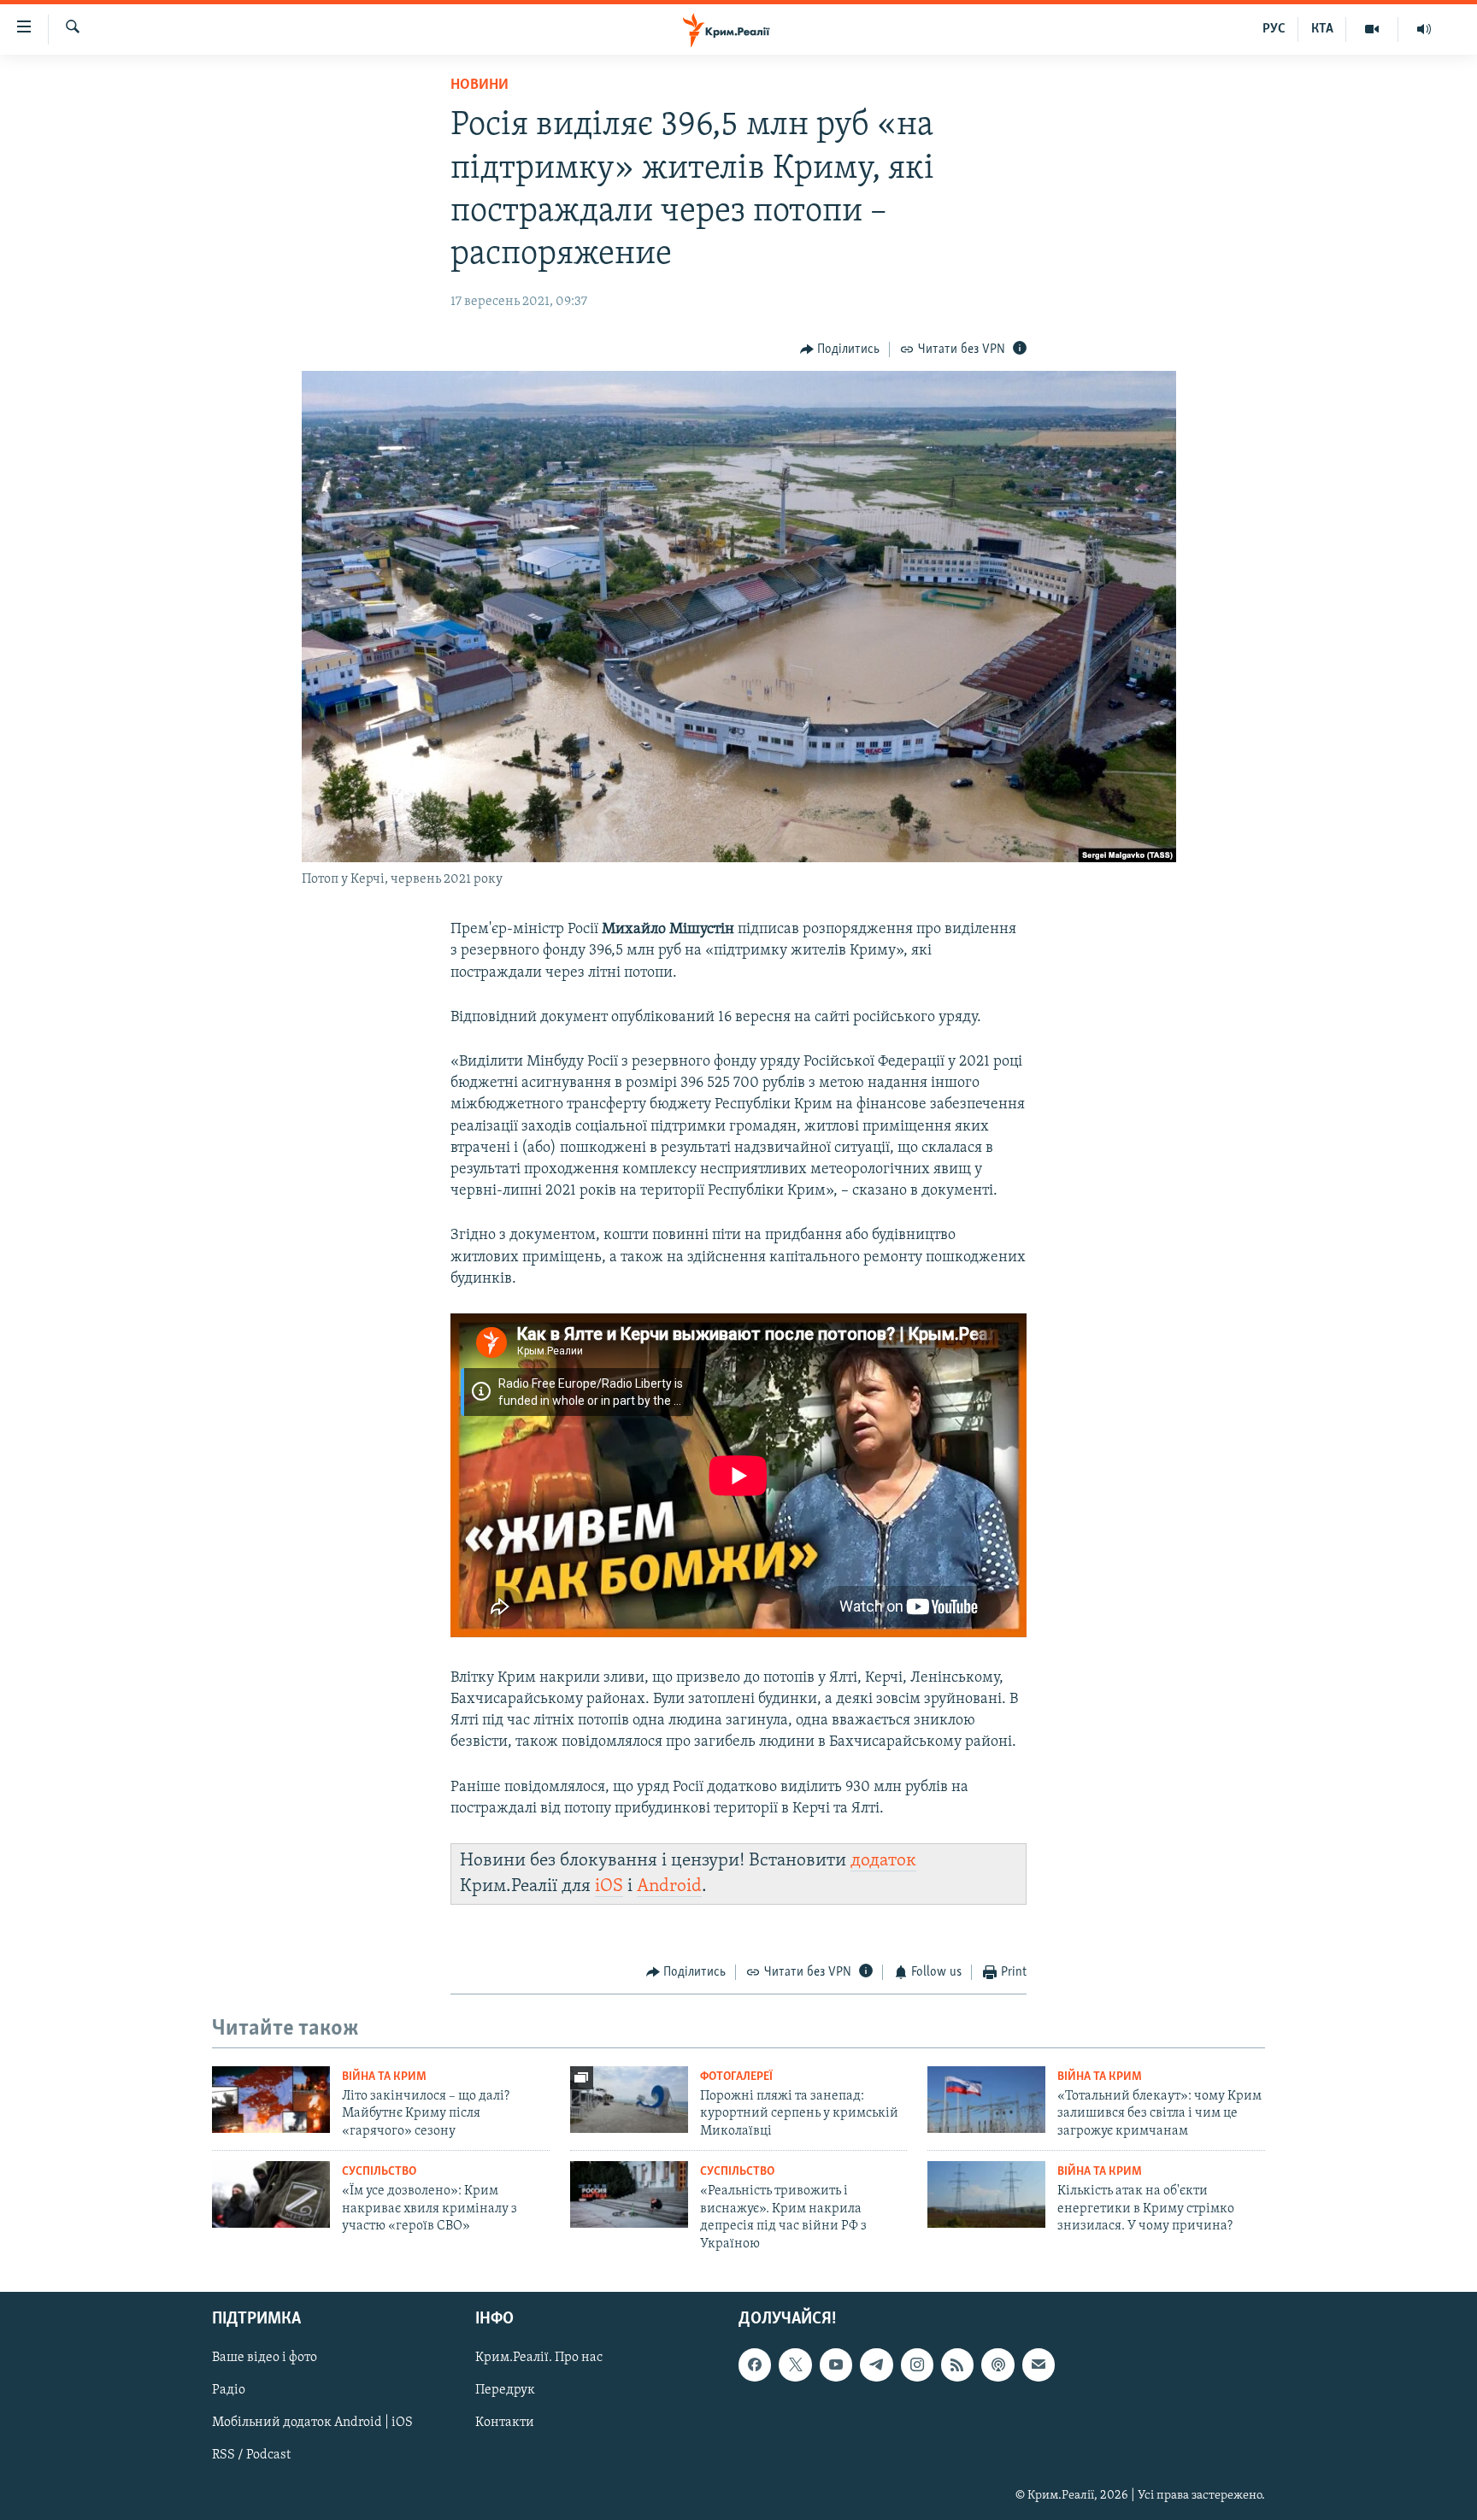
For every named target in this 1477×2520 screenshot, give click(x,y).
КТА (1322, 29)
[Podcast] (997, 2364)
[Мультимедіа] (1372, 29)
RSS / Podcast (251, 2455)
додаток (883, 1861)
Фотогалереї (736, 2077)
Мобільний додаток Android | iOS (312, 2423)
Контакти (505, 2423)
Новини (480, 85)
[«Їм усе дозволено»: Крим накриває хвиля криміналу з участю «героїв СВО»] (271, 2194)
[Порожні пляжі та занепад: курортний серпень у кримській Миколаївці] (629, 2100)
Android (669, 1886)
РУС (1274, 29)
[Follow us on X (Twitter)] (795, 2364)
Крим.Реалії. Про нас (539, 2358)
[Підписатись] (1039, 2364)
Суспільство (379, 2172)
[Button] (840, 350)
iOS (609, 1886)
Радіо (229, 2390)
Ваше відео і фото (265, 2358)
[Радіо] (1424, 29)
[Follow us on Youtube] (836, 2364)
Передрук (505, 2390)
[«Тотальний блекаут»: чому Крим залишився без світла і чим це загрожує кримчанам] (986, 2100)
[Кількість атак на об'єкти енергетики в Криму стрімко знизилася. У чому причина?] (986, 2194)
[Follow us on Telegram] (876, 2364)
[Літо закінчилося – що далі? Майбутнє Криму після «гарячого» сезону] (271, 2100)
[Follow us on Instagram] (917, 2364)
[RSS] (957, 2364)
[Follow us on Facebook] (755, 2364)
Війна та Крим (384, 2077)
